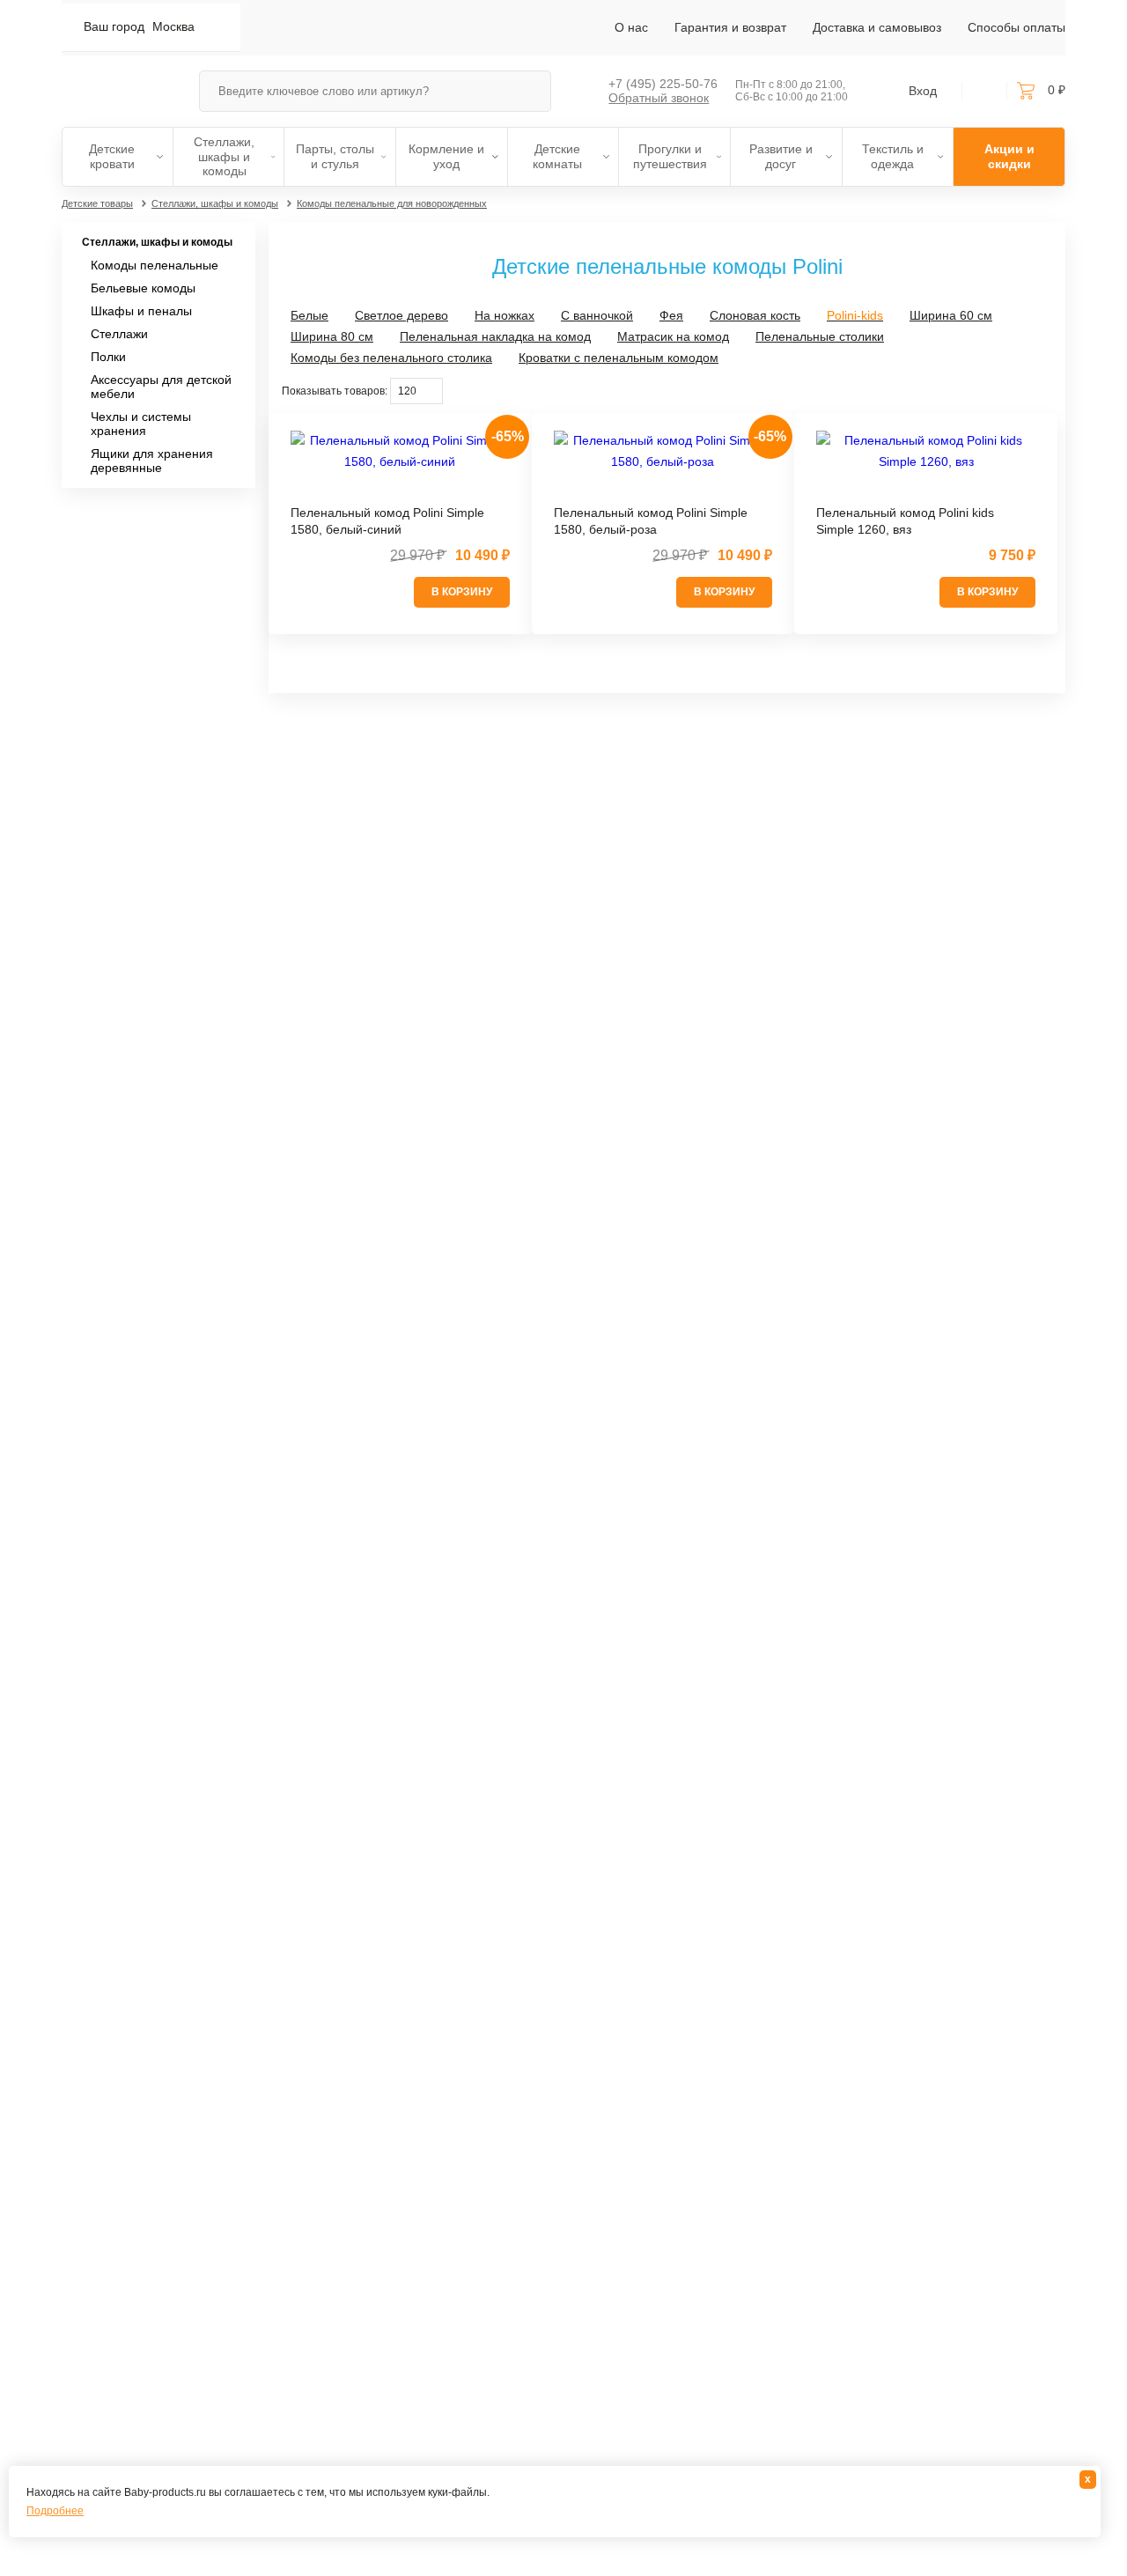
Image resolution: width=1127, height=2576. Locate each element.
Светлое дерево (401, 315)
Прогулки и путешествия (670, 156)
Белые (309, 315)
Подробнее (55, 2511)
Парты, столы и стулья (335, 156)
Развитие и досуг (781, 156)
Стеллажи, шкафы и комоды (224, 157)
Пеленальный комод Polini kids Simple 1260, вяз (905, 521)
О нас (631, 27)
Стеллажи (119, 334)
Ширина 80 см (332, 336)
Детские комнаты (557, 156)
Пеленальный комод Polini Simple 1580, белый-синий (387, 521)
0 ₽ (1057, 90)
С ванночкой (597, 315)
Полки (108, 357)
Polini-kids (855, 315)
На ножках (505, 315)
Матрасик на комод (673, 336)
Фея (671, 315)
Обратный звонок (659, 98)
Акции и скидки (1009, 156)
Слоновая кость (755, 315)
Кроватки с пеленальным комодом (619, 358)
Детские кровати (112, 156)
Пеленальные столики (820, 336)
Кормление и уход (446, 156)
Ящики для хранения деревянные (152, 461)
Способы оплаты (1017, 27)
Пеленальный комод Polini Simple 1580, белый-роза (651, 521)
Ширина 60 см (951, 315)
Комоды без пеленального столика (391, 358)
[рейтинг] (400, 491)
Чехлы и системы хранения (141, 424)
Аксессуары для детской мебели (161, 387)
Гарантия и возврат (730, 27)
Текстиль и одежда (893, 156)
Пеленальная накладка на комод (495, 336)
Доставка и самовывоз (877, 27)
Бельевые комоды (143, 288)
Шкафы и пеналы (141, 311)
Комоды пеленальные (155, 265)
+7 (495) (663, 84)
